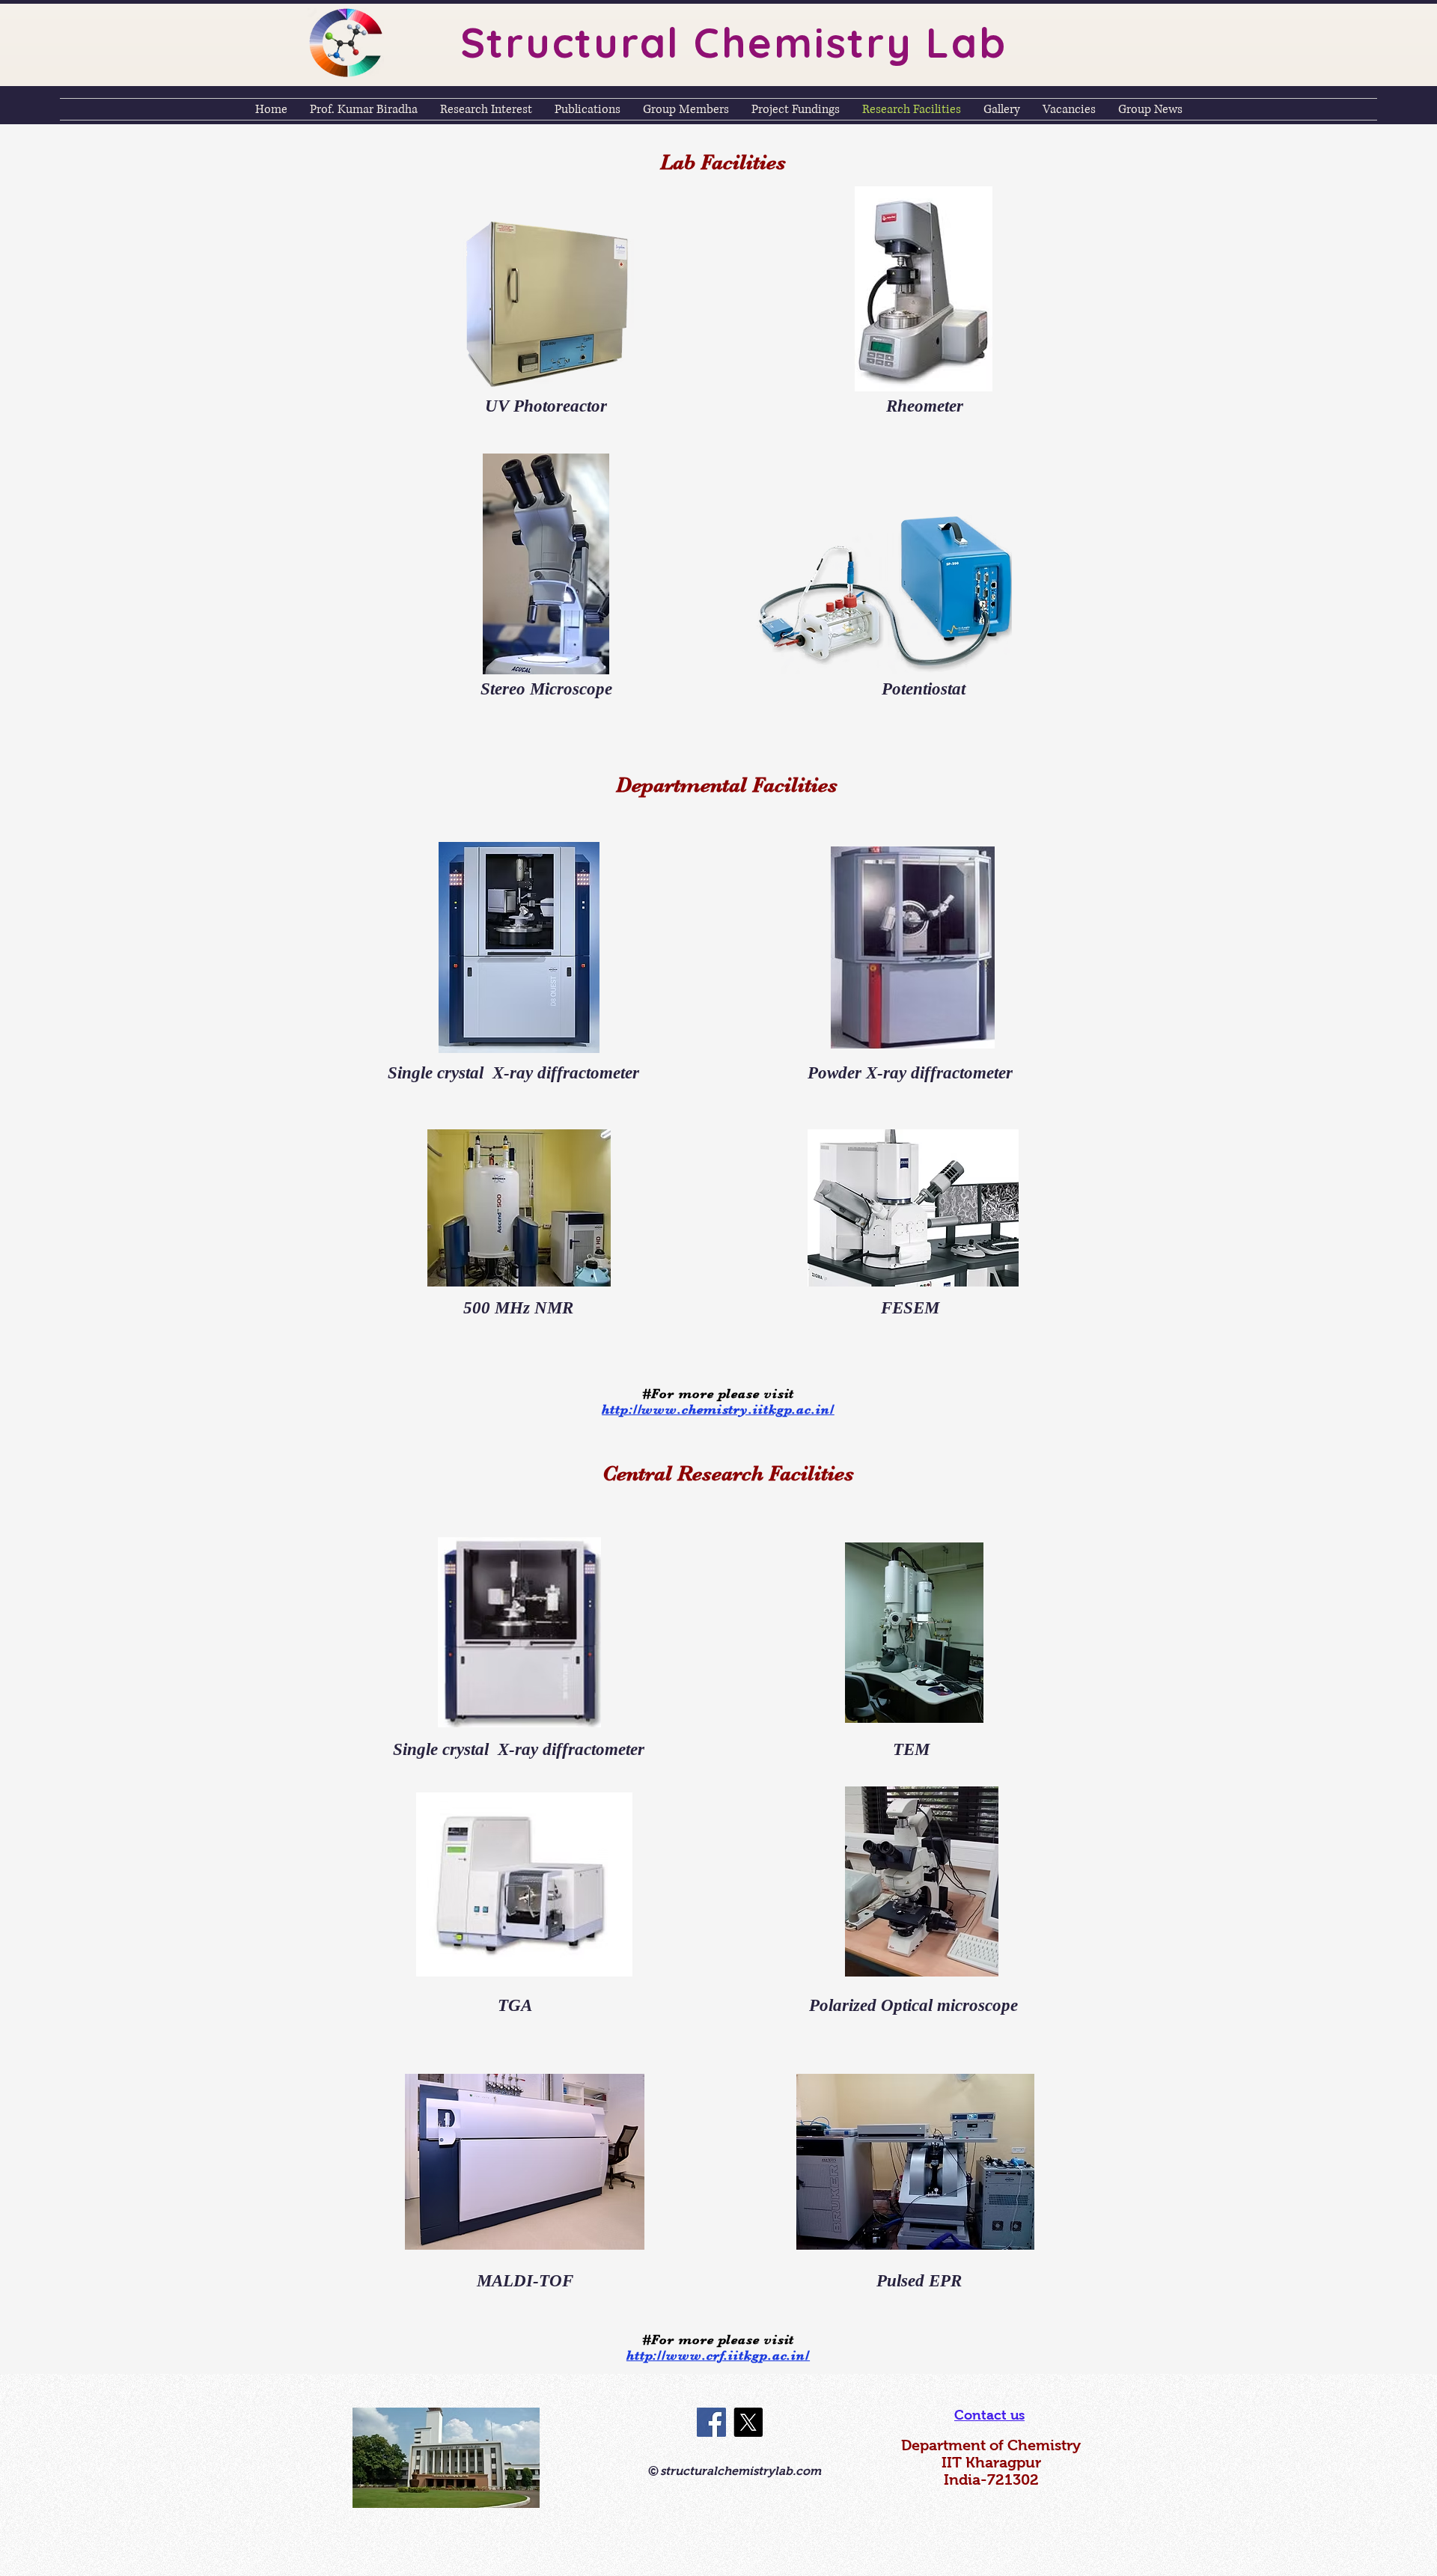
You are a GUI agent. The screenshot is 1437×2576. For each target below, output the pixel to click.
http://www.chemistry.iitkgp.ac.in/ (718, 1409)
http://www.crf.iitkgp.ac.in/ (718, 2355)
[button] (718, 1393)
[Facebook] (711, 2422)
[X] (748, 2422)
